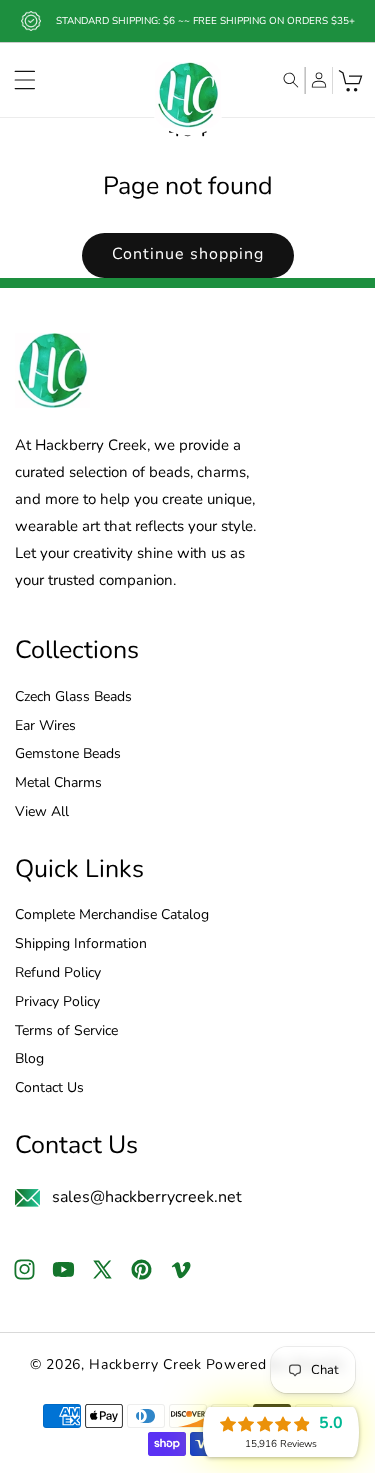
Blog (29, 1059)
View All (42, 812)
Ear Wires (45, 726)
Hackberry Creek (145, 1364)
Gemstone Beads (68, 754)
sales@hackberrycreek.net (147, 1197)
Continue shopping (188, 254)
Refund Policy (58, 973)
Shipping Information (81, 944)
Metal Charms (58, 783)
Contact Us (49, 1088)
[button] (25, 80)
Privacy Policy (57, 1002)
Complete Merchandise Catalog (112, 915)
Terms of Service (66, 1031)
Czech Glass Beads (73, 697)
